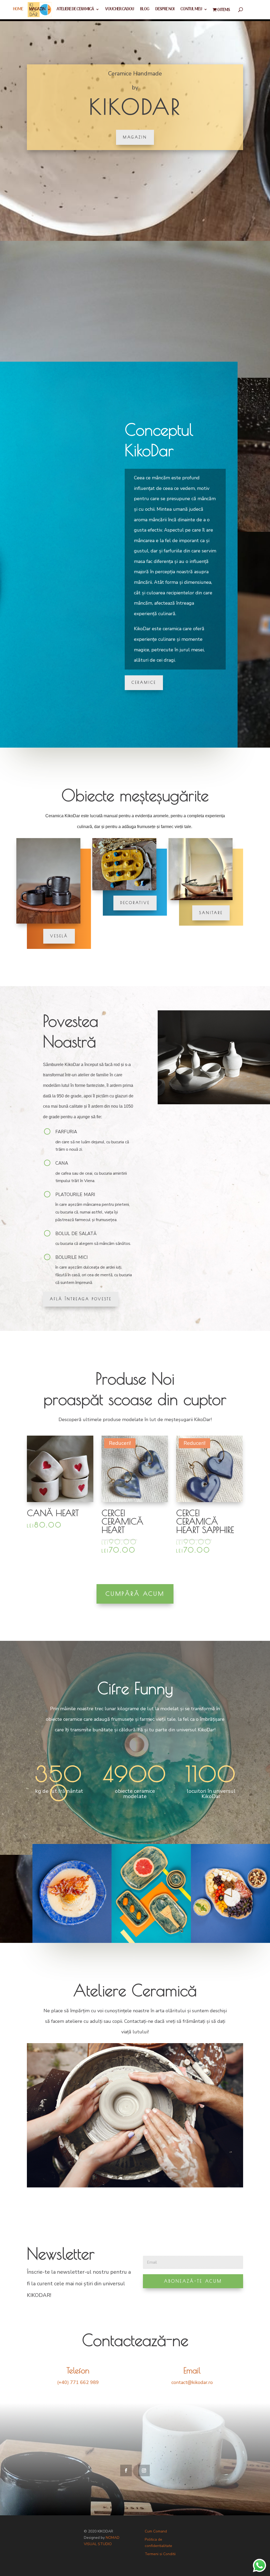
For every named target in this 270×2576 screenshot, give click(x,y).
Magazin (37, 10)
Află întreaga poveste (81, 1299)
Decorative (135, 903)
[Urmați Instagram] (144, 2470)
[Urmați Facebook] (126, 2470)
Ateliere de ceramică (75, 10)
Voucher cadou (120, 10)
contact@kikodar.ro (192, 2382)
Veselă (59, 936)
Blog (145, 10)
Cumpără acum (135, 1594)
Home (18, 10)
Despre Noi (165, 10)
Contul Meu (191, 10)
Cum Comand (156, 2531)
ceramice (144, 682)
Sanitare (211, 913)
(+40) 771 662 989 (78, 2382)
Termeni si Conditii (160, 2554)
